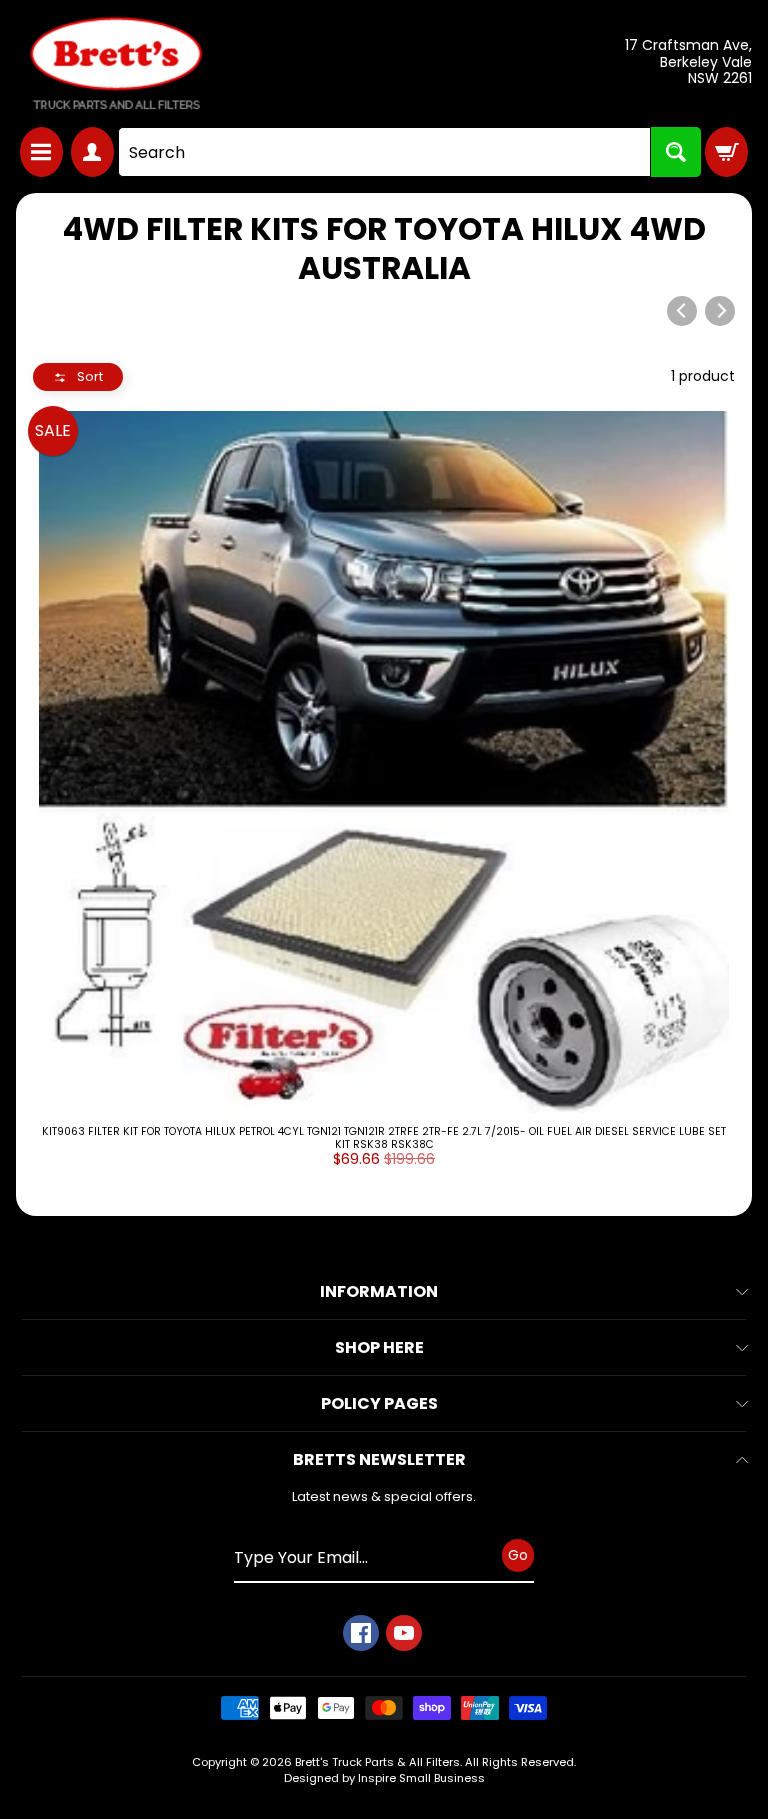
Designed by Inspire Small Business (384, 1778)
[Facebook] (361, 1633)
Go (518, 1555)
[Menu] (41, 152)
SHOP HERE (379, 1347)
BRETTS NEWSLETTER (379, 1459)
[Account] (92, 152)
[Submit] (676, 152)
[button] (78, 377)
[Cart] (726, 152)
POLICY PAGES (379, 1403)
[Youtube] (404, 1633)
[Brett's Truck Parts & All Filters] (116, 63)
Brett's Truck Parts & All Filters (377, 1762)
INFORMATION (379, 1291)
